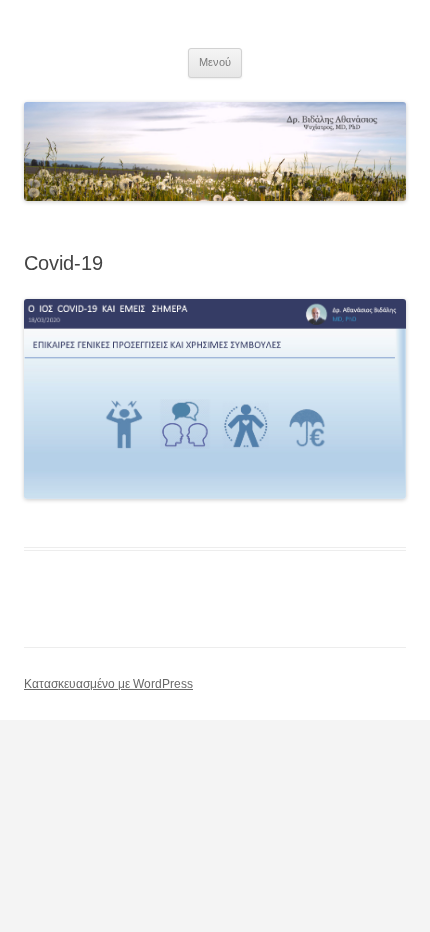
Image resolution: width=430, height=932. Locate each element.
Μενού (215, 62)
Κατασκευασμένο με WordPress (108, 684)
